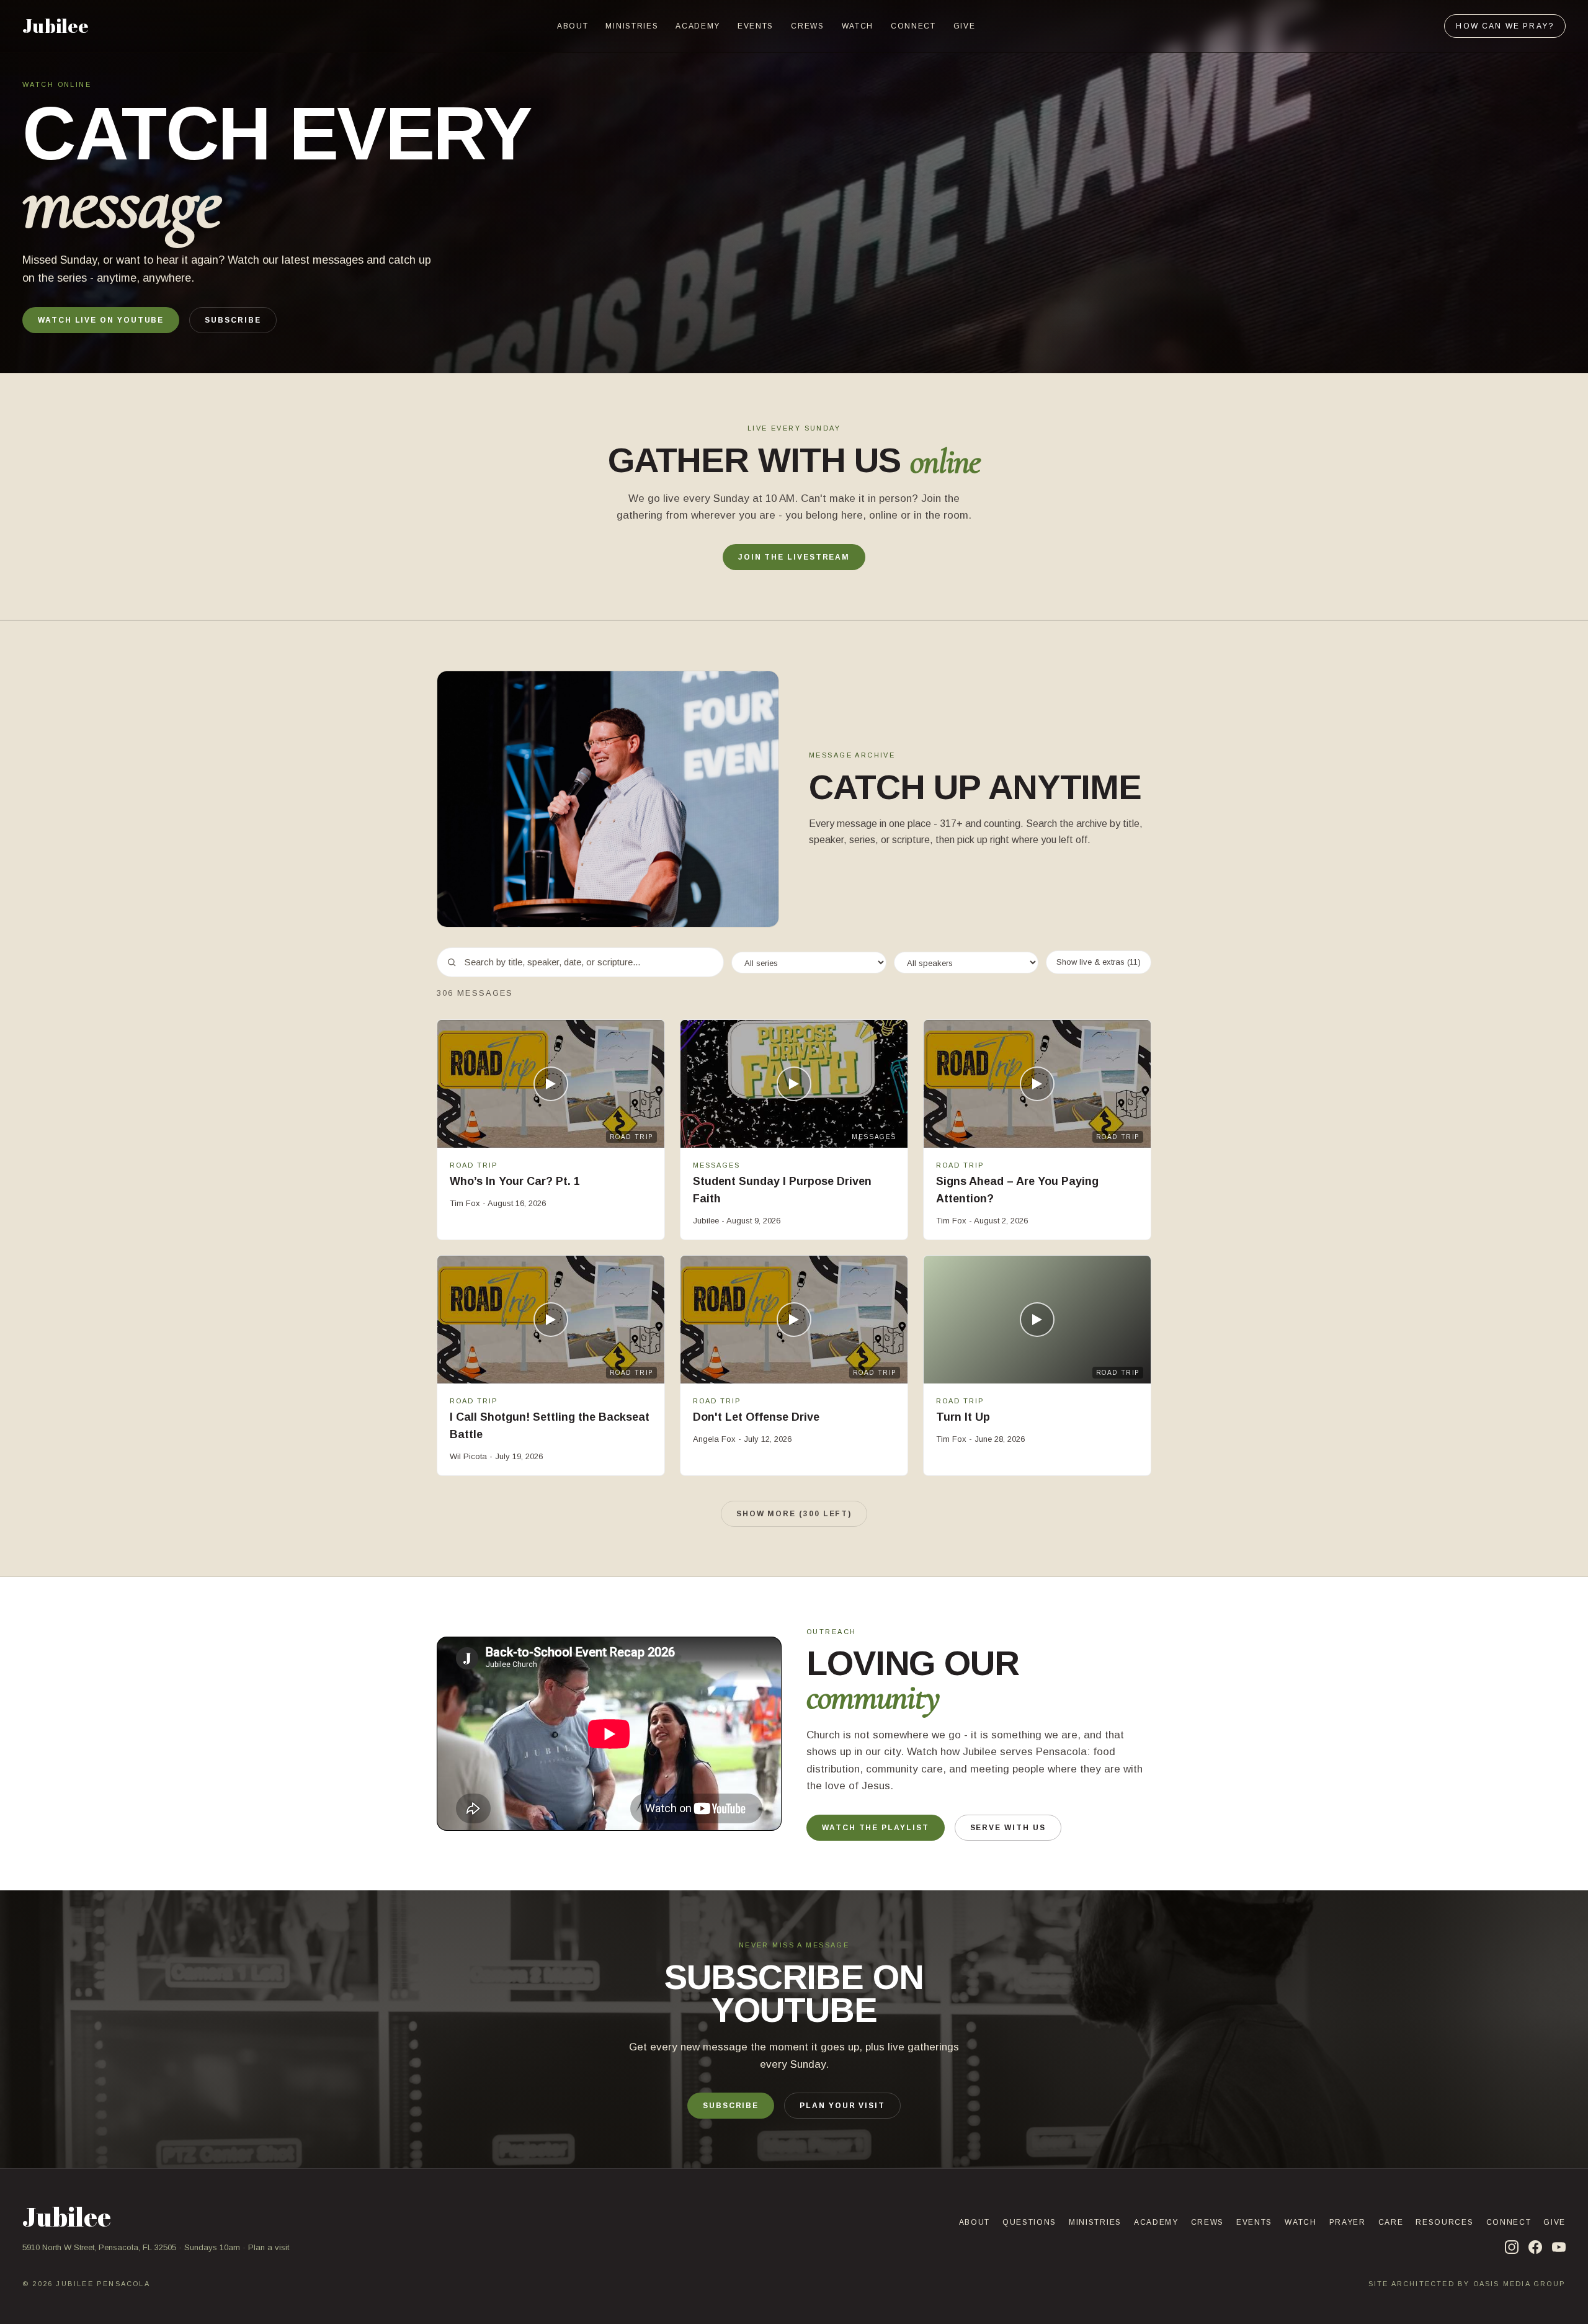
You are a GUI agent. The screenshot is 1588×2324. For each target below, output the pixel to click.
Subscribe (233, 320)
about (573, 26)
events (756, 26)
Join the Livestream (794, 557)
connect (913, 26)
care (1391, 2222)
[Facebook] (1535, 2247)
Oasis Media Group (1519, 2284)
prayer (1348, 2222)
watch (858, 26)
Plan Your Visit (842, 2106)
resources (1444, 2222)
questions (1029, 2222)
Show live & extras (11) (1099, 962)
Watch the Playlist (876, 1828)
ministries (632, 26)
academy (698, 26)
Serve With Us (1008, 1828)
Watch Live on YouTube (101, 320)
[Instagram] (1512, 2247)
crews (807, 26)
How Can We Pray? (1505, 26)
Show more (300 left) (794, 1514)
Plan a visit (269, 2247)
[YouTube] (1559, 2247)
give (965, 26)
